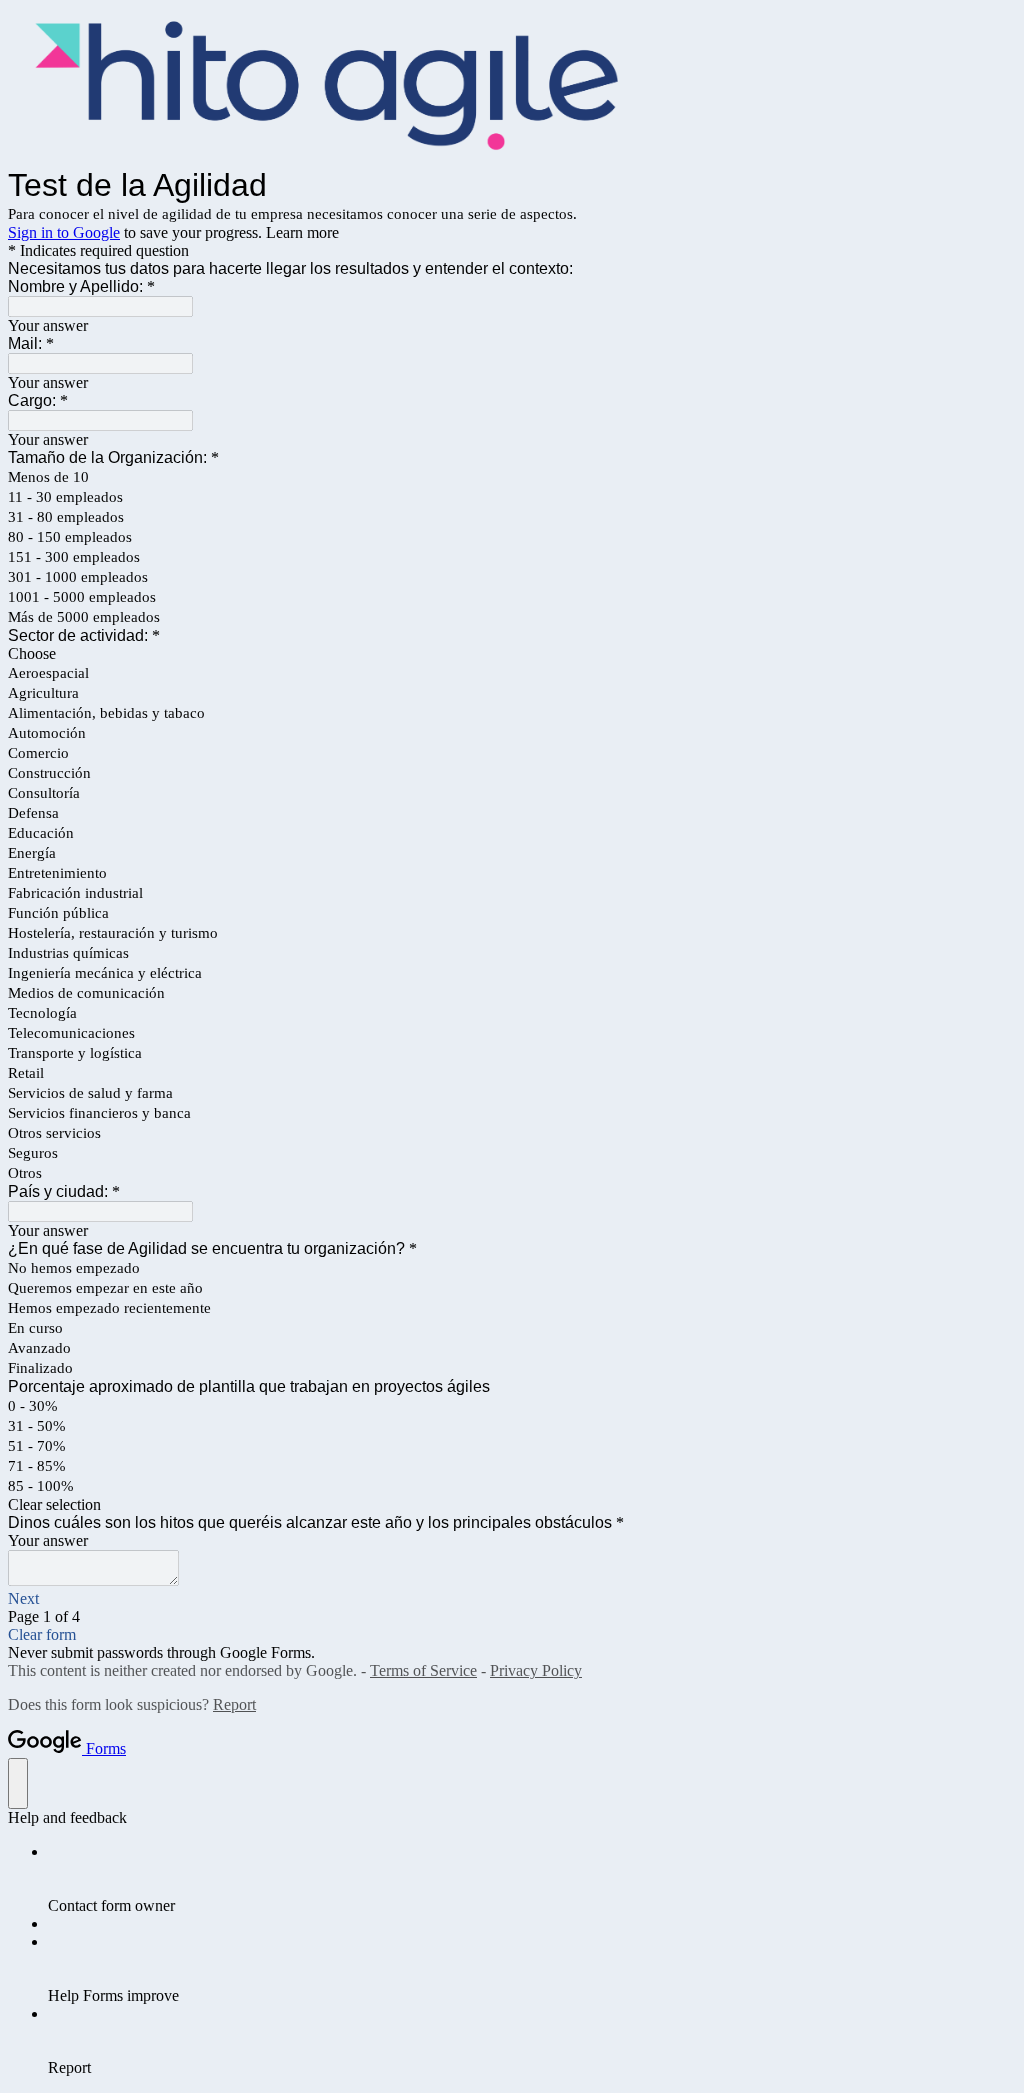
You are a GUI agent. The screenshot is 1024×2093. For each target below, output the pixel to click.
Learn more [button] (302, 232)
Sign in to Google (64, 232)
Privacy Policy (536, 1670)
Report (234, 1704)
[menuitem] (532, 1879)
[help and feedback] (18, 1783)
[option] (512, 654)
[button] (512, 1505)
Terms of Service (423, 1670)
